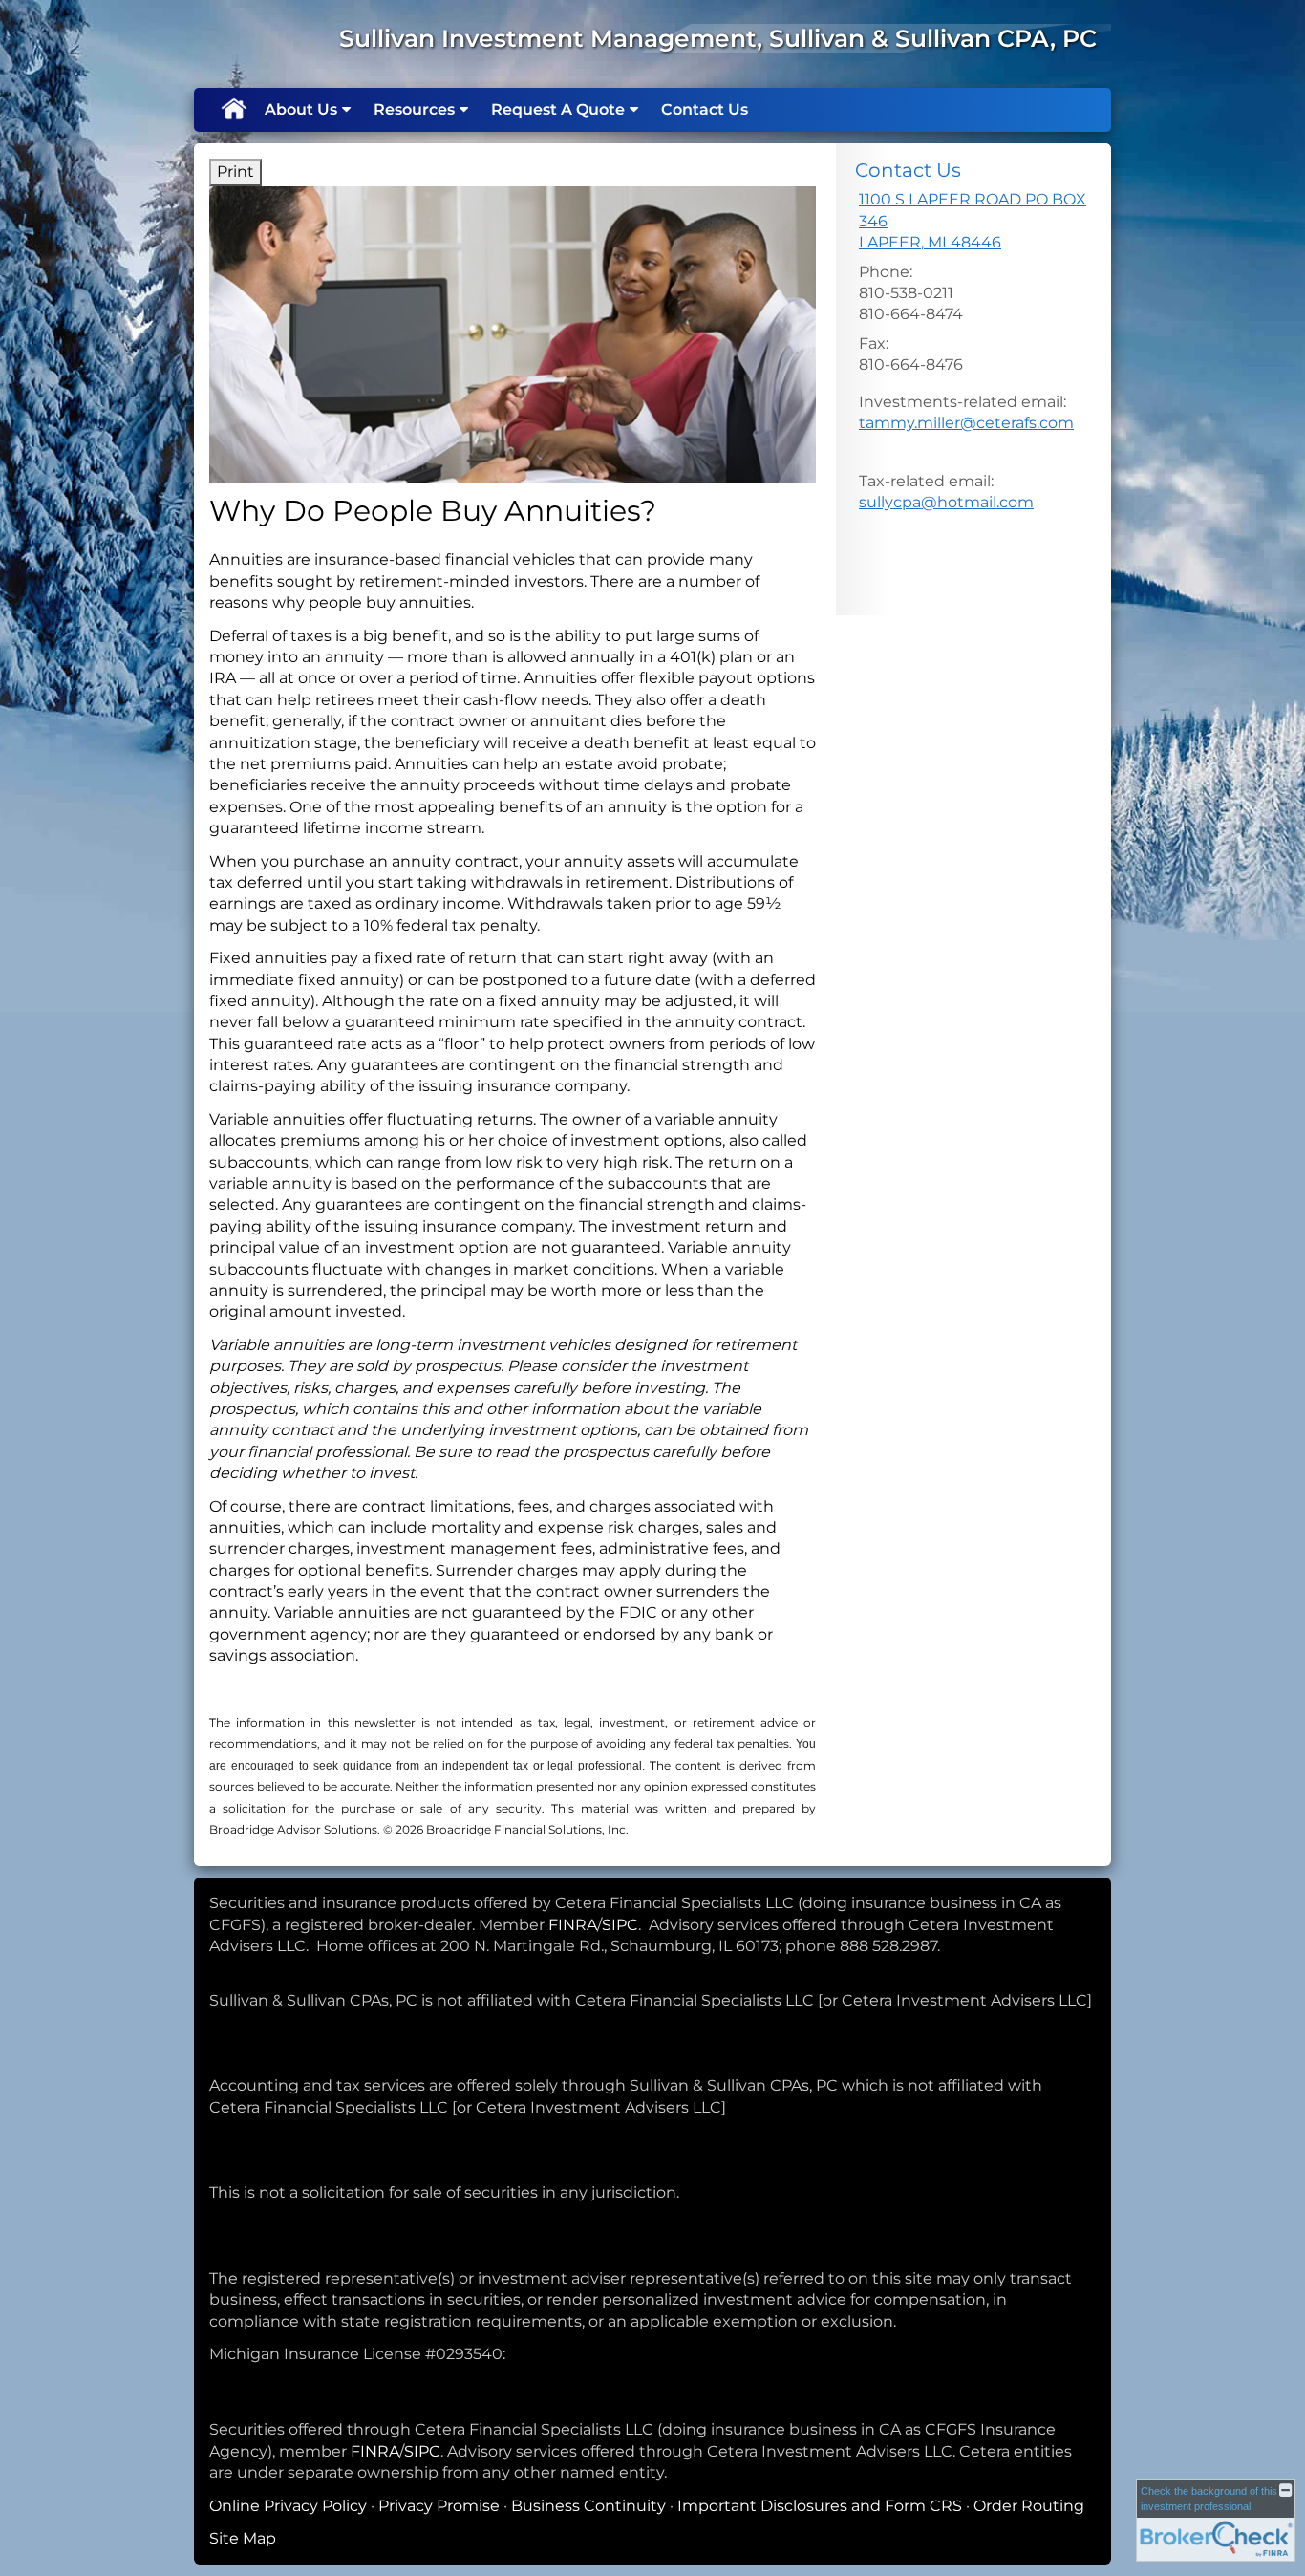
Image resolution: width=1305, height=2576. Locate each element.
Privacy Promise (439, 2506)
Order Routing (1029, 2506)
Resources (414, 109)
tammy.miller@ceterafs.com (966, 423)
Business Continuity (588, 2506)
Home (233, 110)
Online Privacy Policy (288, 2506)
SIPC (620, 1925)
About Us (301, 109)
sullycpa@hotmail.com (946, 502)
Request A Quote (558, 109)
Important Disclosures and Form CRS (820, 2506)
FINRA (573, 1925)
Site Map (243, 2538)
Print (235, 172)
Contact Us (705, 109)
